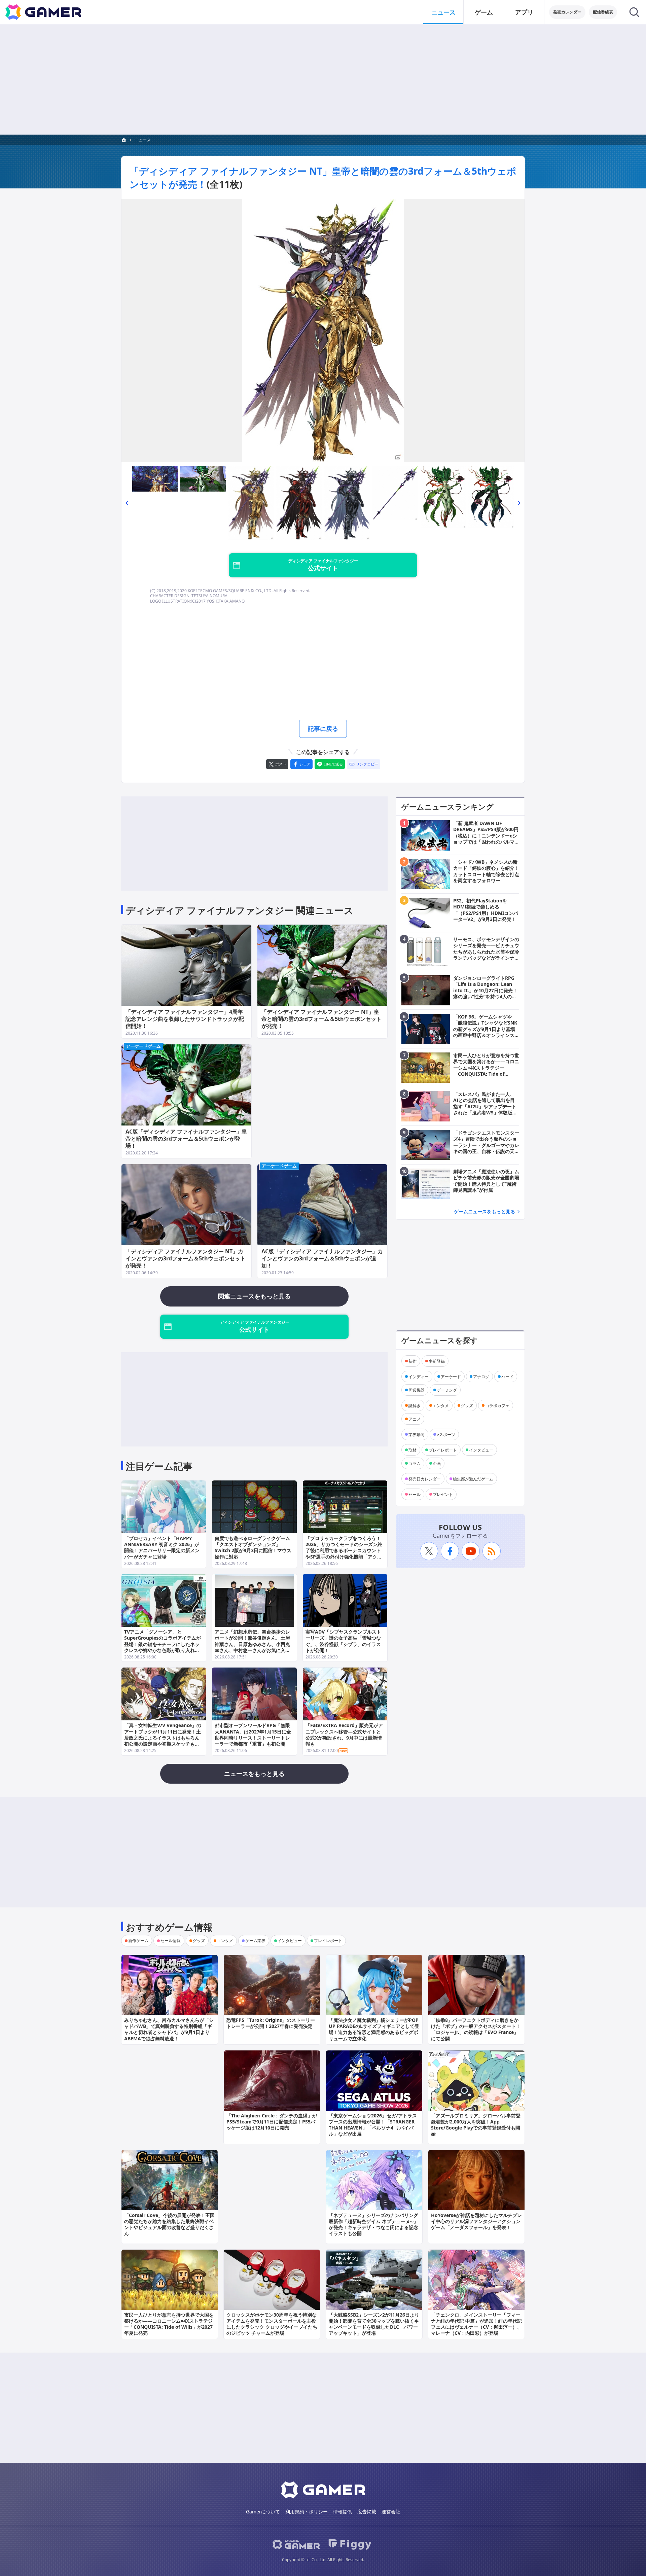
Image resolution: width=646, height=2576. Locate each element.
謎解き (415, 1405)
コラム (415, 1463)
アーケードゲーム (143, 1046)
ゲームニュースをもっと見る (485, 1211)
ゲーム (484, 12)
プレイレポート (443, 1450)
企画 (437, 1463)
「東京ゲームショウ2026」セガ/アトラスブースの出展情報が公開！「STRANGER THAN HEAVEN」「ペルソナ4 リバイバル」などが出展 (373, 2125)
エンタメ (441, 1405)
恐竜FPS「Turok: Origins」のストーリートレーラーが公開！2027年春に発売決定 (271, 2023)
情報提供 (343, 2512)
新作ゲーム (138, 1941)
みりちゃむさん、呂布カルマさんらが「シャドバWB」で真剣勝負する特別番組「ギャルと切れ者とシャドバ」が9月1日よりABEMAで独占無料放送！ (169, 2029)
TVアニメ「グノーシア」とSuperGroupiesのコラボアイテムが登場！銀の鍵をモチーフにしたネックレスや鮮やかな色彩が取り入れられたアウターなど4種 (163, 1644)
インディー (419, 1376)
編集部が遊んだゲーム (473, 1479)
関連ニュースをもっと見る (254, 1296)
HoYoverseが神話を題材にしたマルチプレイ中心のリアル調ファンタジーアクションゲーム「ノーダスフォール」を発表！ (476, 2221)
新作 (412, 1361)
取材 (412, 1450)
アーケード (451, 1376)
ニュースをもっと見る (254, 1774)
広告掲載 (367, 2512)
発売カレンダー (567, 12)
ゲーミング (447, 1390)
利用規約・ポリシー (307, 2512)
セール (415, 1494)
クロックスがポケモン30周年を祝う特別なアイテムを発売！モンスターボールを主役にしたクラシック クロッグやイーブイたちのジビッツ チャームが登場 (272, 2324)
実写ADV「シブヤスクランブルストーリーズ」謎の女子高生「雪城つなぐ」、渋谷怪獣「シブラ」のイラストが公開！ (343, 1641)
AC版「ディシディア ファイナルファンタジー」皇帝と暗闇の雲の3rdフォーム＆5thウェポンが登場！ (186, 1139)
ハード (507, 1376)
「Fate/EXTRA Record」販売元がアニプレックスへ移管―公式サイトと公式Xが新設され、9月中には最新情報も (344, 1734)
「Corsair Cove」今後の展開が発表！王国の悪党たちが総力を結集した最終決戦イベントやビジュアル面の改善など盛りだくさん (169, 2224)
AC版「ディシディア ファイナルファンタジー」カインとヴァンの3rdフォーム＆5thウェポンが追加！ (322, 1258)
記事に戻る (323, 728)
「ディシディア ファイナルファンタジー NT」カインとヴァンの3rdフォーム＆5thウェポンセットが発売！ (186, 1258)
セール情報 (171, 1941)
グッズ (467, 1405)
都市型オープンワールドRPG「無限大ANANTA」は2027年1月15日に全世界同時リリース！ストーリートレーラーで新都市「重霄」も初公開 (253, 1734)
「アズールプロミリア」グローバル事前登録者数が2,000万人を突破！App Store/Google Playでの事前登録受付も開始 (476, 2125)
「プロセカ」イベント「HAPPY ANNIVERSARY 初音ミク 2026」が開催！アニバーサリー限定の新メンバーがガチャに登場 (162, 1547)
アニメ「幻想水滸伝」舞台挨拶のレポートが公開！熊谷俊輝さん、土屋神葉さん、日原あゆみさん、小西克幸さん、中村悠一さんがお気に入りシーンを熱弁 (252, 1644)
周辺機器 (417, 1390)
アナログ (481, 1376)
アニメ (415, 1419)
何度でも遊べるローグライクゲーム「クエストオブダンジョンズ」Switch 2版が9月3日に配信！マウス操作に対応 (253, 1547)
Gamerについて (263, 2512)
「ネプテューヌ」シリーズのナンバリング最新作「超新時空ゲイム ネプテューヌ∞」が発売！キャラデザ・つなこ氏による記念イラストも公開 (373, 2224)
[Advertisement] (323, 79)
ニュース (443, 12)
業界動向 (417, 1434)
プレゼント (443, 1494)
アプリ (524, 12)
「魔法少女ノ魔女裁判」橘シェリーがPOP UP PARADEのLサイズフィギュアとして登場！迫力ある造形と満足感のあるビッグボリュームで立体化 (374, 2029)
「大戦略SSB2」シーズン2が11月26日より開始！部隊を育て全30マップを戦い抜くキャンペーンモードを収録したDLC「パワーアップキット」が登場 (374, 2324)
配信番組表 (603, 12)
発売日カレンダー (425, 1479)
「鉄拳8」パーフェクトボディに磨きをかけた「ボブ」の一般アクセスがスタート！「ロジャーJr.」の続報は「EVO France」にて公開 (476, 2029)
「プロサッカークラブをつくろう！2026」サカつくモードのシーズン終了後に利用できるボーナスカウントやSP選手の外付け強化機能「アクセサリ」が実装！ (344, 1550)
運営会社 (391, 2512)
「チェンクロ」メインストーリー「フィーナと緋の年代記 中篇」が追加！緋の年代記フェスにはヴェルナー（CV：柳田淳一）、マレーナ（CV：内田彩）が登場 (476, 2324)
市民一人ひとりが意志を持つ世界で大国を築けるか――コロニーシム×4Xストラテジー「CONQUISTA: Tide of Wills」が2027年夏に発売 (169, 2324)
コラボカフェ (497, 1405)
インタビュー (481, 1450)
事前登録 (437, 1361)
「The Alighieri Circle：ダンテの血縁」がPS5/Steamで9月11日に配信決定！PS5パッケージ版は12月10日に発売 (272, 2122)
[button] (127, 503)
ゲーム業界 (255, 1941)
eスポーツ (446, 1434)
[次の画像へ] (323, 331)
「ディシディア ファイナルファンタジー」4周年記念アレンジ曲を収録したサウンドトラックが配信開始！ (185, 1019)
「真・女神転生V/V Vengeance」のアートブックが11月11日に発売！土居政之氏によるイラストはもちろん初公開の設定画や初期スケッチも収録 (163, 1738)
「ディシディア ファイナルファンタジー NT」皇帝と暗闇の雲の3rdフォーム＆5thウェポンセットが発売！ (321, 1019)
